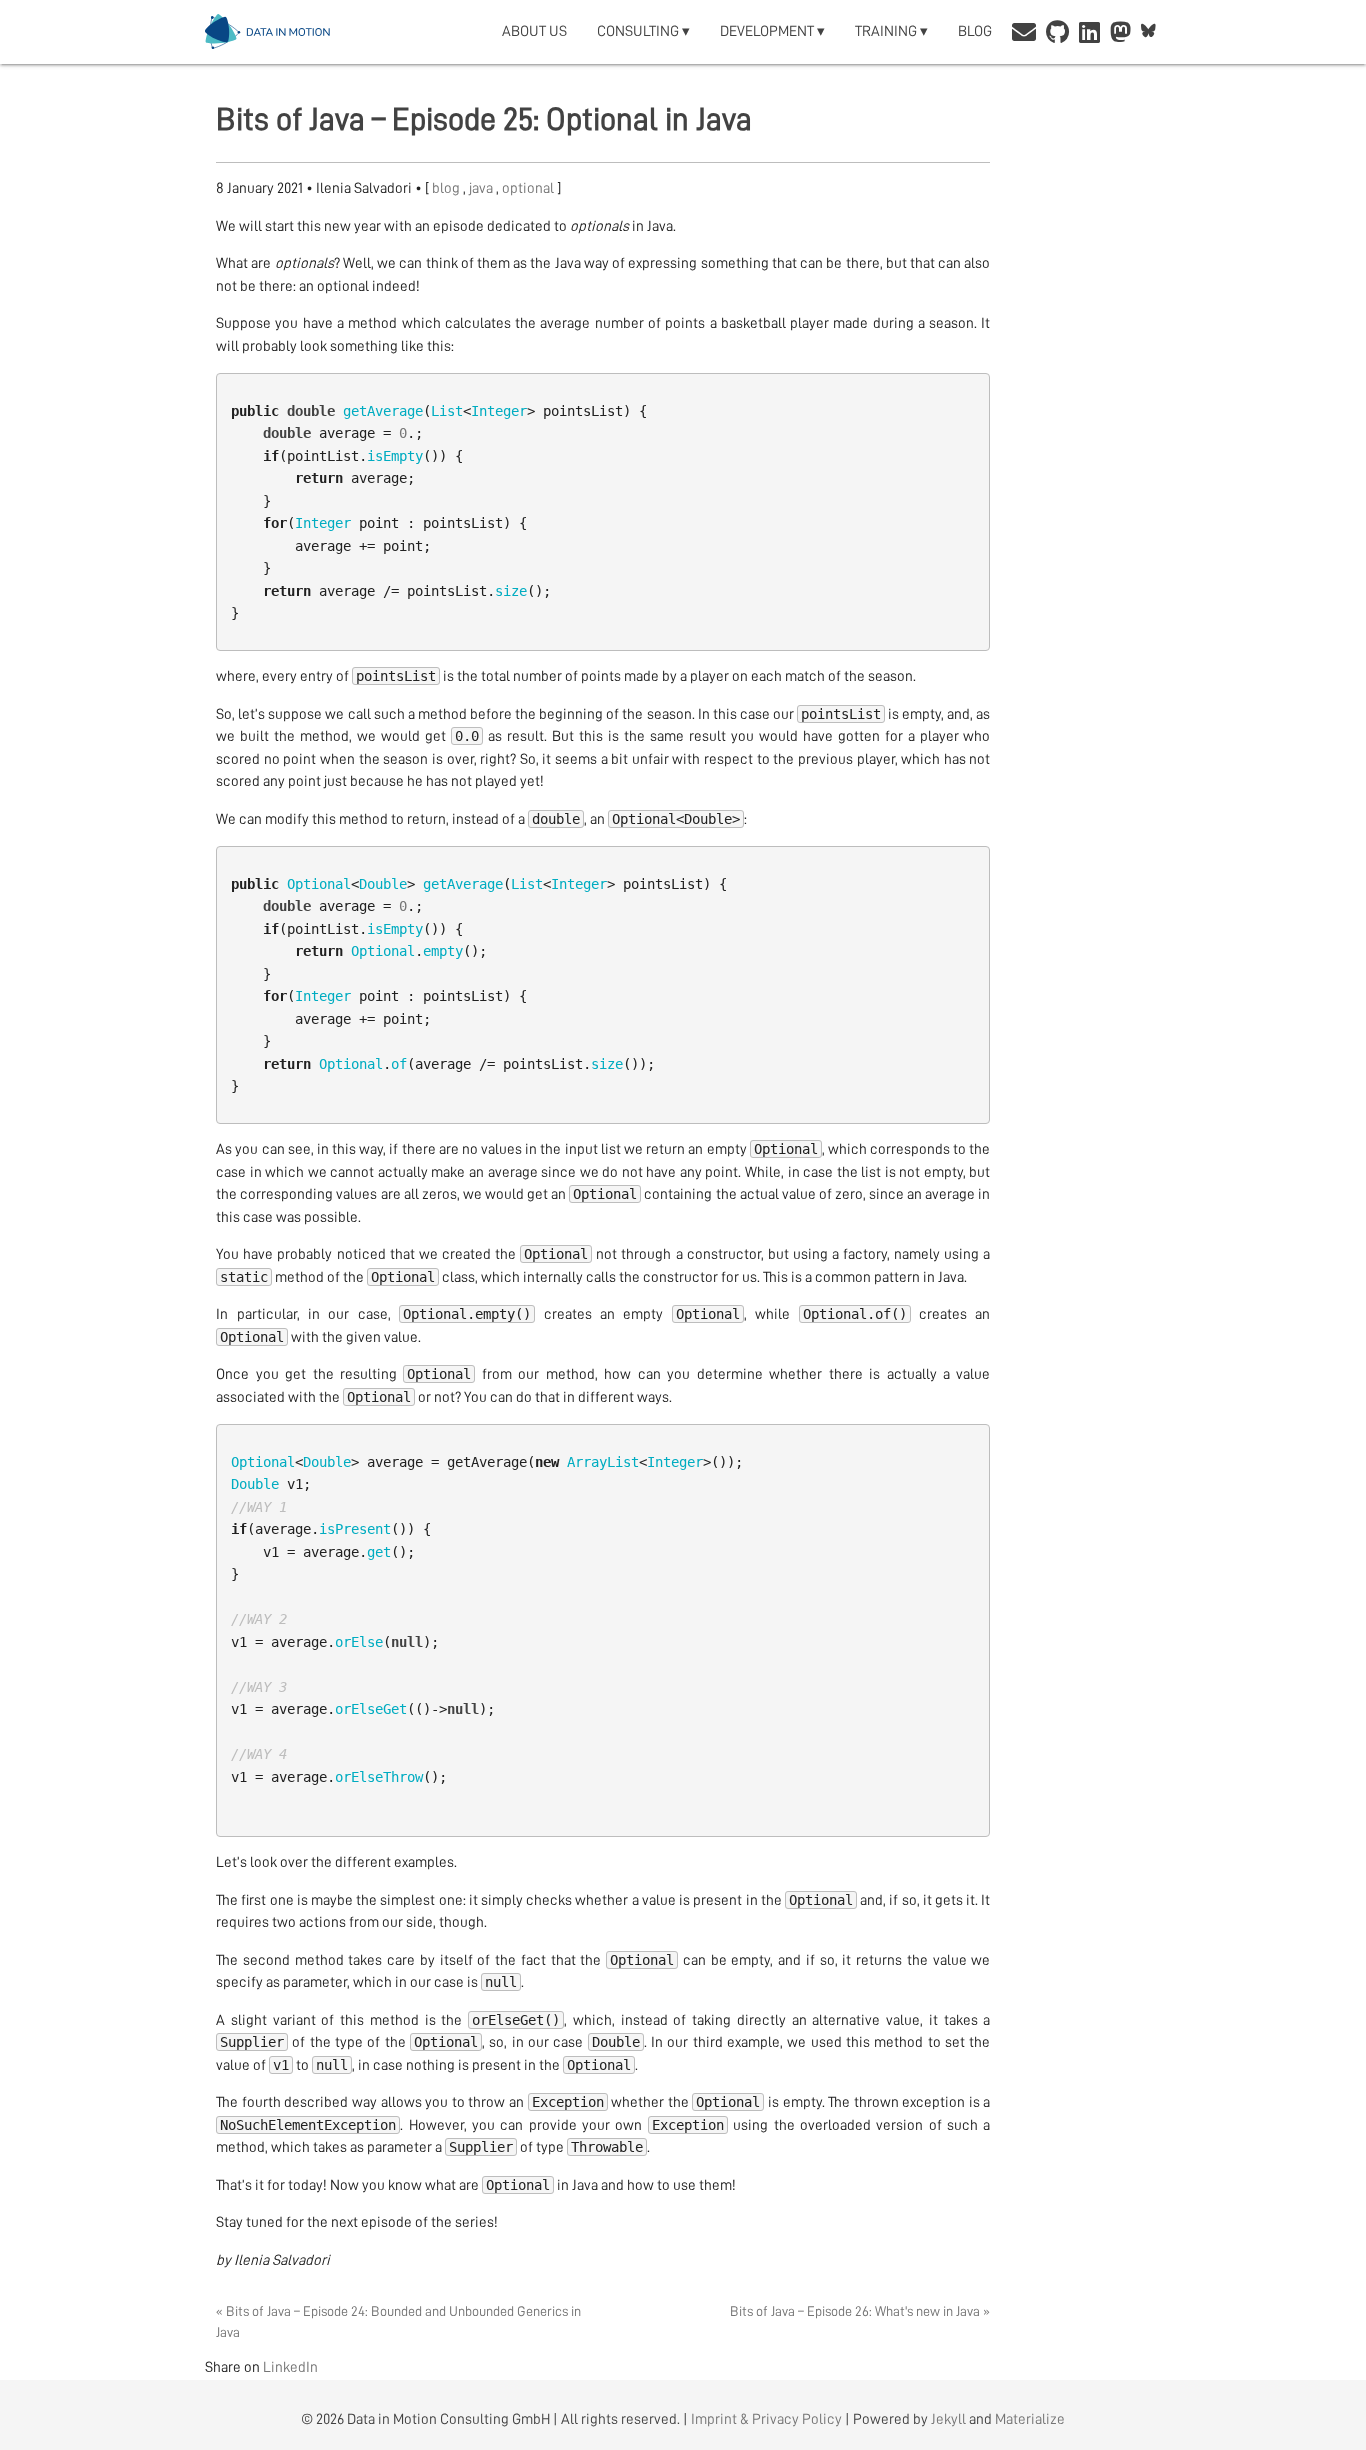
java (482, 188)
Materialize (1030, 2419)
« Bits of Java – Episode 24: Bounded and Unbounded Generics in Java (398, 2321)
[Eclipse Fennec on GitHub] (1057, 34)
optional (529, 188)
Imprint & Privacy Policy (766, 2419)
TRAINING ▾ (891, 31)
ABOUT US (534, 31)
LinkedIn (290, 2367)
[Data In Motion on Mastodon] (1120, 34)
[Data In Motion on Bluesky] (1148, 32)
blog (447, 188)
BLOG (975, 31)
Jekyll (948, 2419)
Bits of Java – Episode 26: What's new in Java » (860, 2311)
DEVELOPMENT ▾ (772, 31)
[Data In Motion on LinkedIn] (1089, 34)
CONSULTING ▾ (643, 31)
